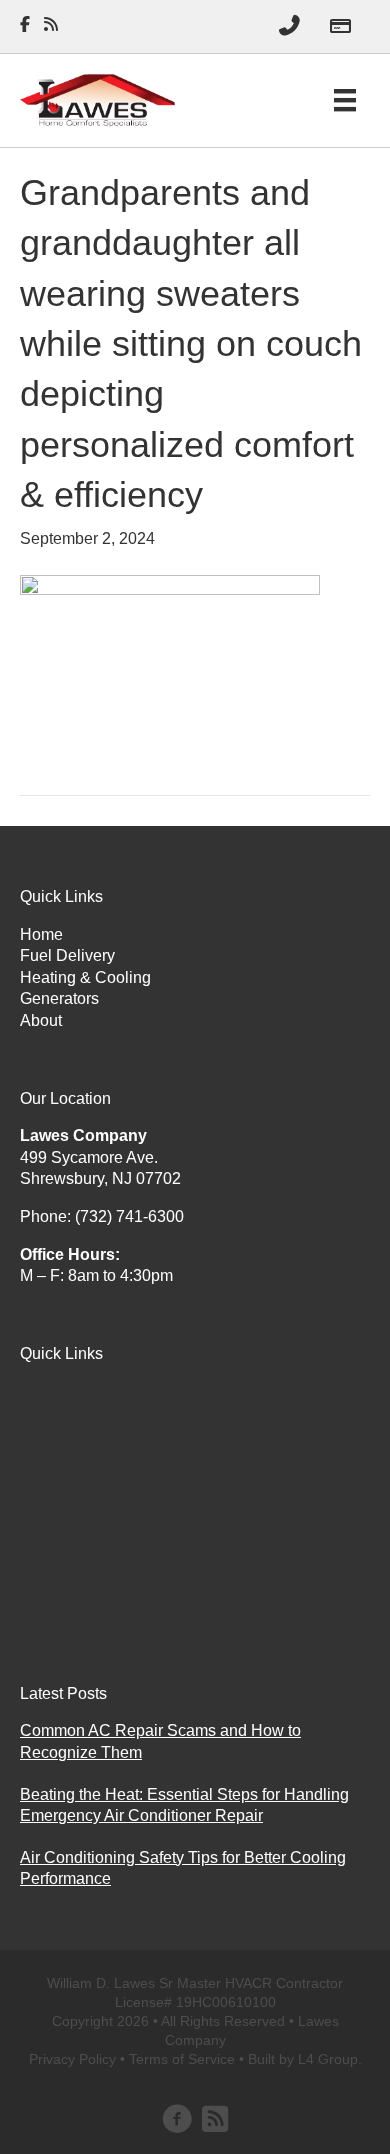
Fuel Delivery (67, 955)
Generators (59, 998)
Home (41, 934)
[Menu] (345, 100)
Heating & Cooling (85, 977)
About (41, 1020)
